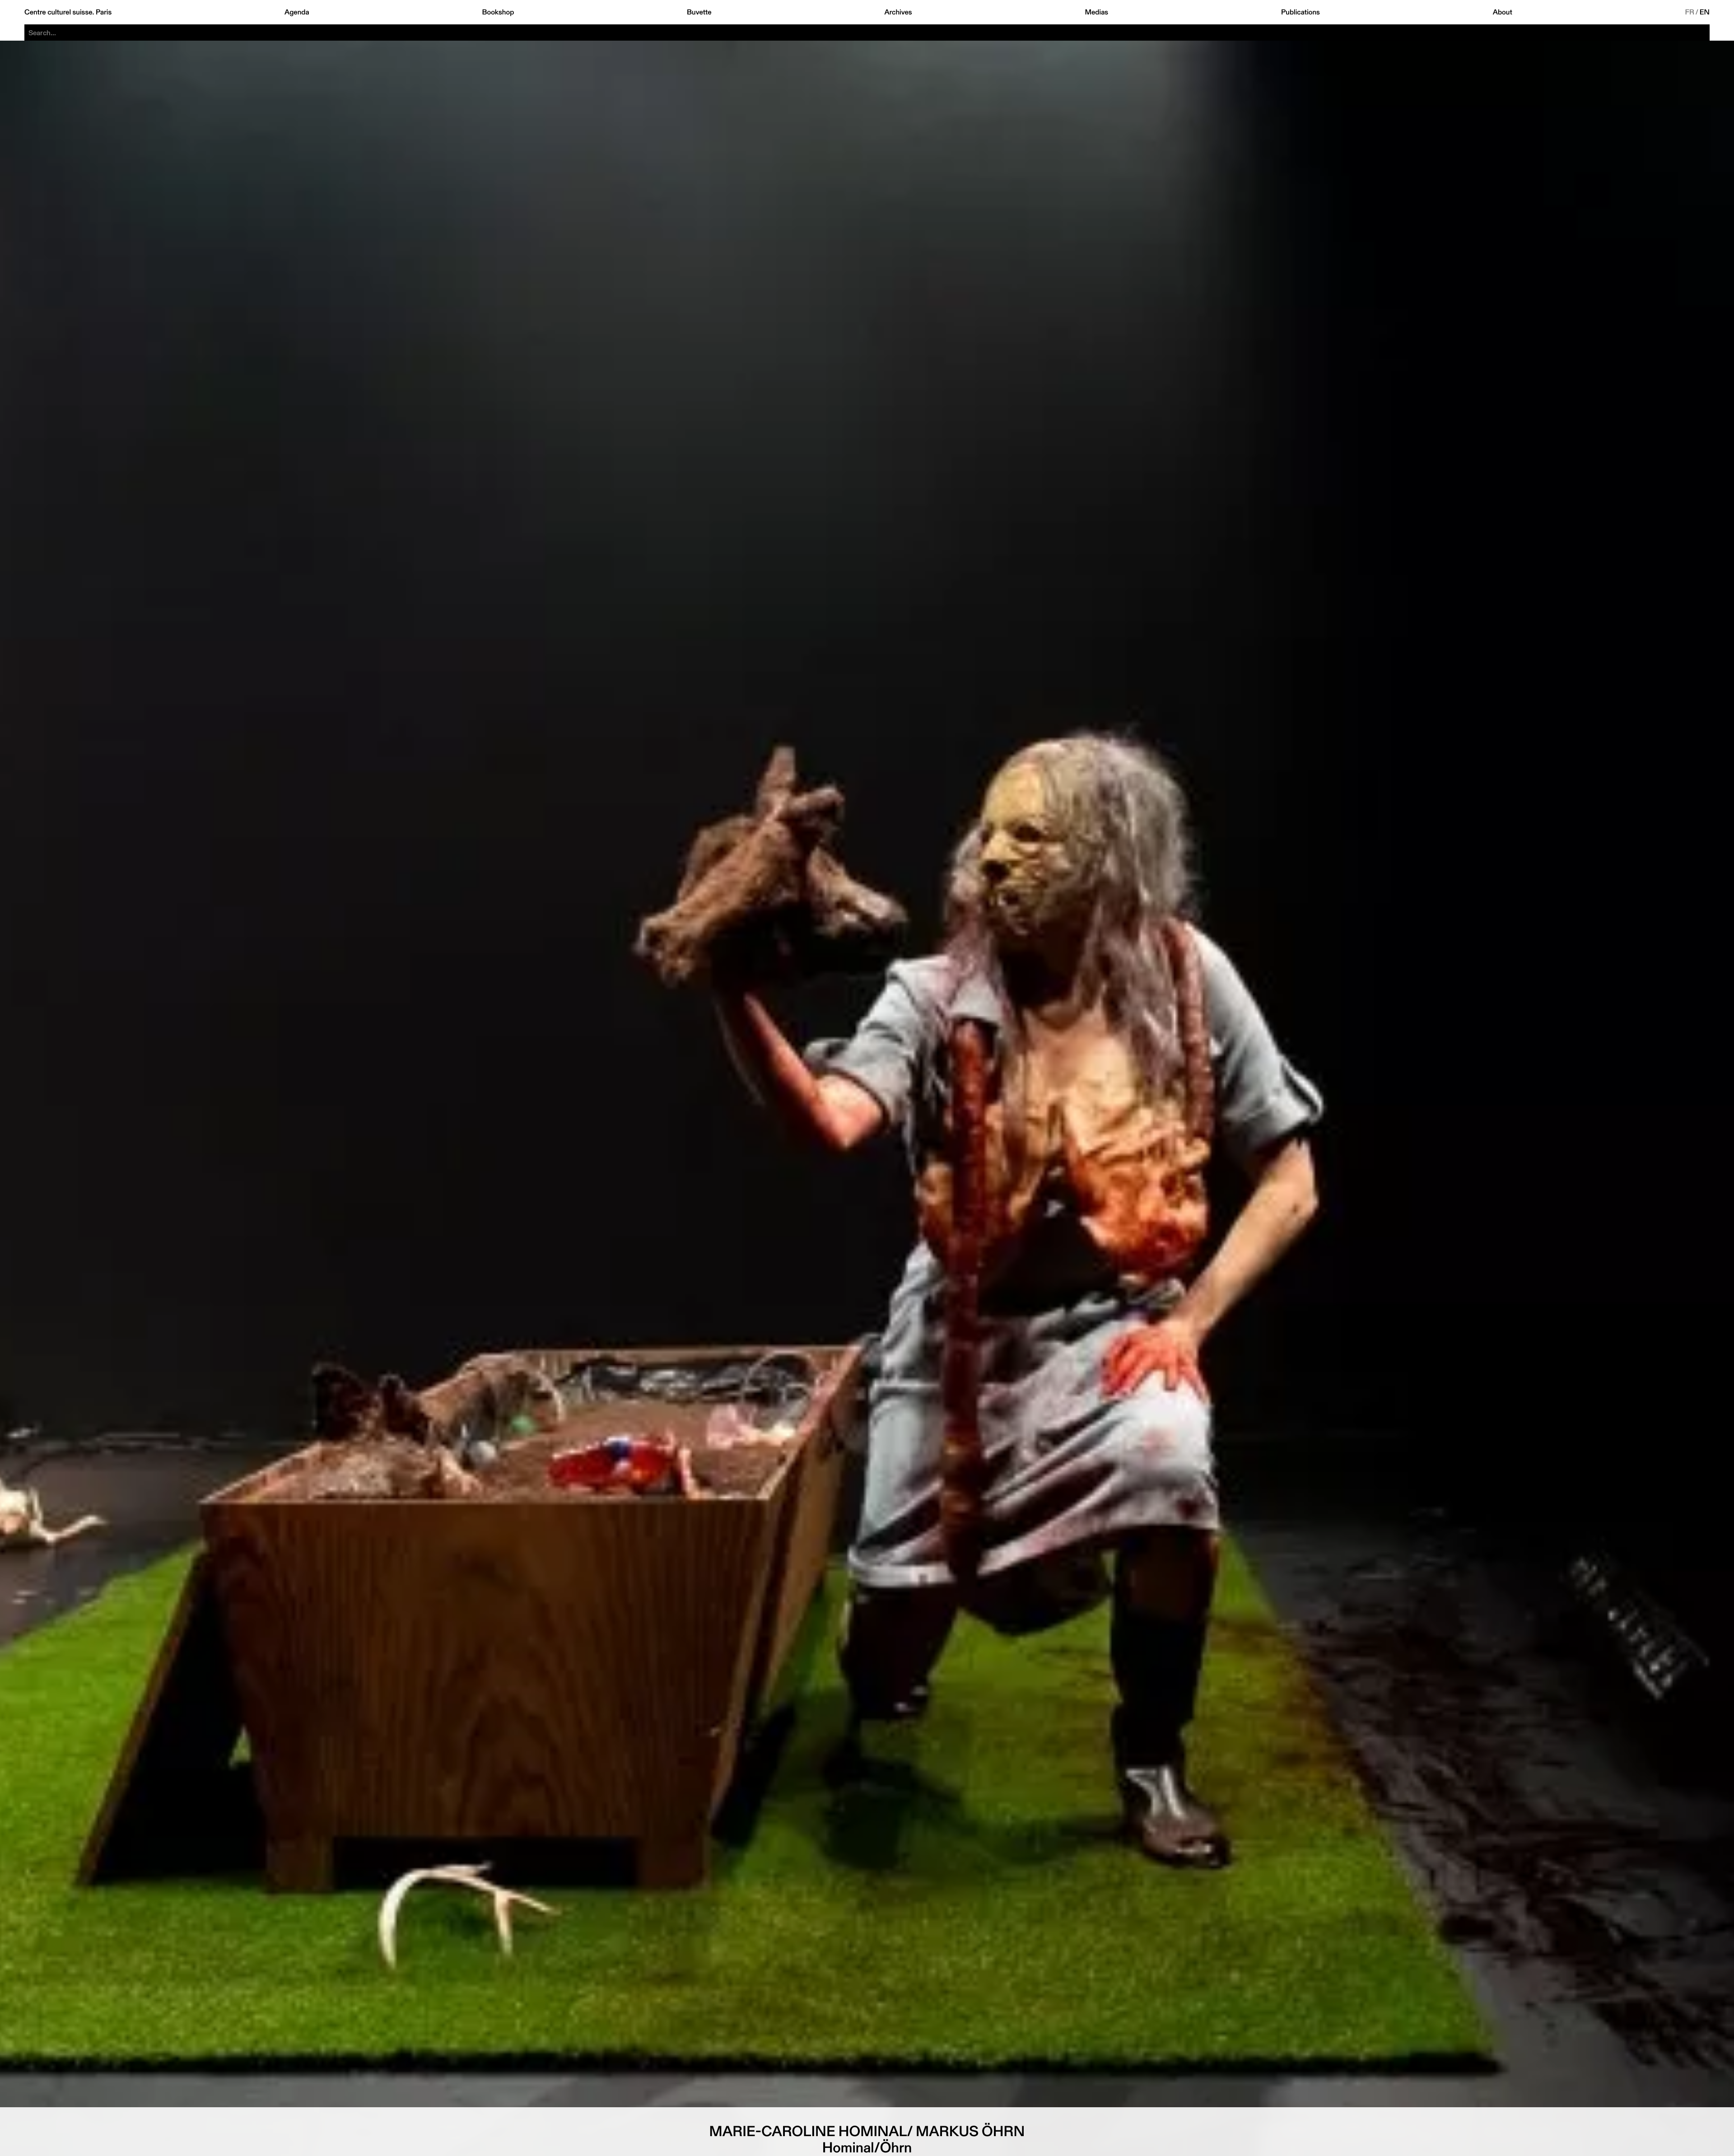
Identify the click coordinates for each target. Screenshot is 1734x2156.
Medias (1096, 12)
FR (1690, 12)
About (1503, 12)
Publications (1300, 12)
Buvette (699, 12)
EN (1705, 12)
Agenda (297, 12)
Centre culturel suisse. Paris (68, 12)
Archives (898, 12)
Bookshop (498, 12)
